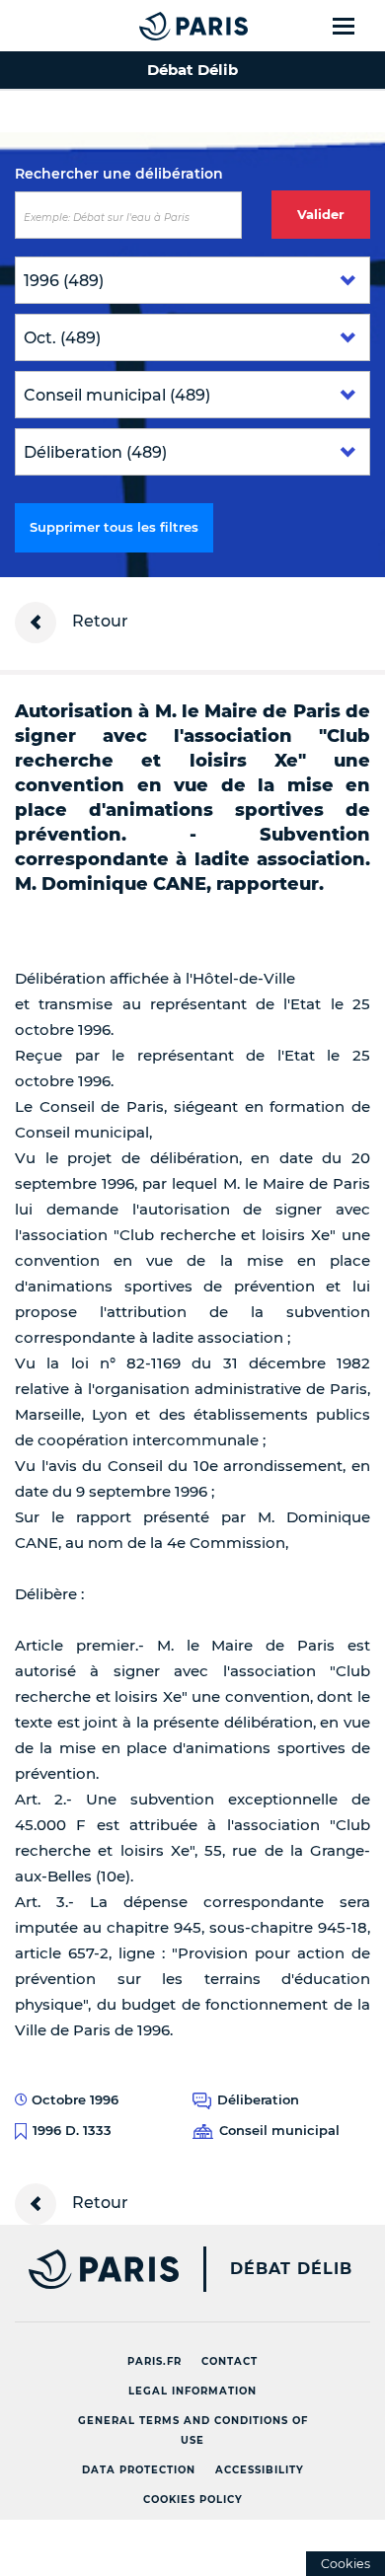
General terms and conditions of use (193, 2430)
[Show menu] (355, 26)
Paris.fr (154, 2361)
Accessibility (260, 2470)
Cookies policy (193, 2500)
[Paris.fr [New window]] (89, 2269)
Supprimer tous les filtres (114, 527)
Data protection (139, 2470)
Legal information (192, 2391)
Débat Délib (291, 2269)
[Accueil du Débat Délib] (154, 26)
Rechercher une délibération (119, 174)
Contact (230, 2361)
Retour (98, 621)
